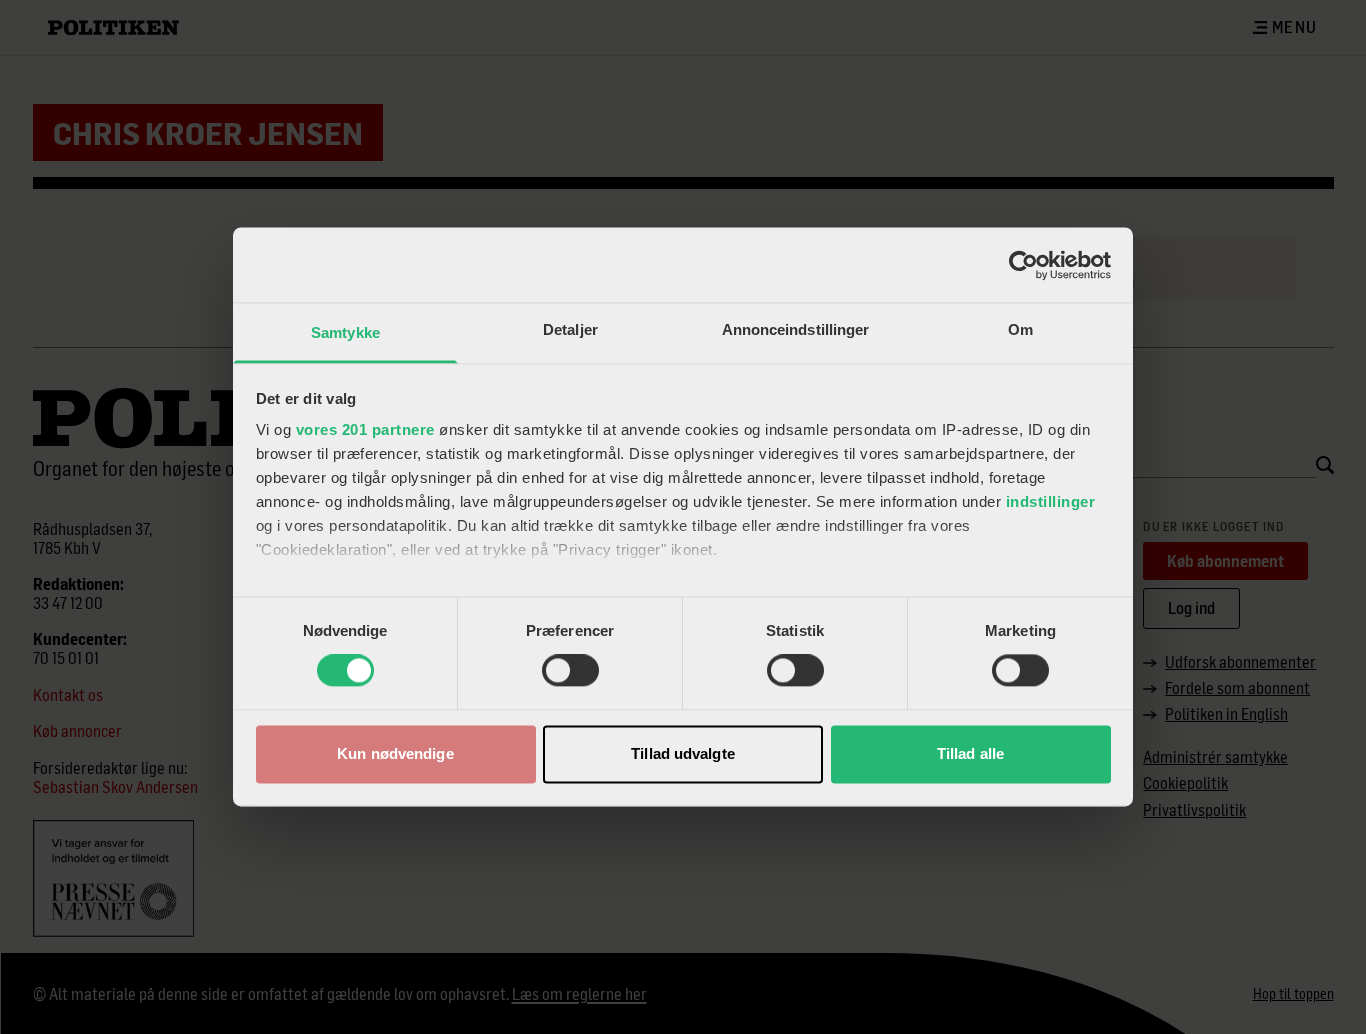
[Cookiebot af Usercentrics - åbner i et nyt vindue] (1023, 265)
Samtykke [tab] (345, 332)
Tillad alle (970, 753)
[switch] (570, 671)
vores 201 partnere (365, 429)
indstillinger (1051, 501)
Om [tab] (1020, 329)
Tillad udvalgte (683, 753)
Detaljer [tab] (570, 329)
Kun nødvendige (395, 753)
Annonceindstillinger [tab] (796, 329)
